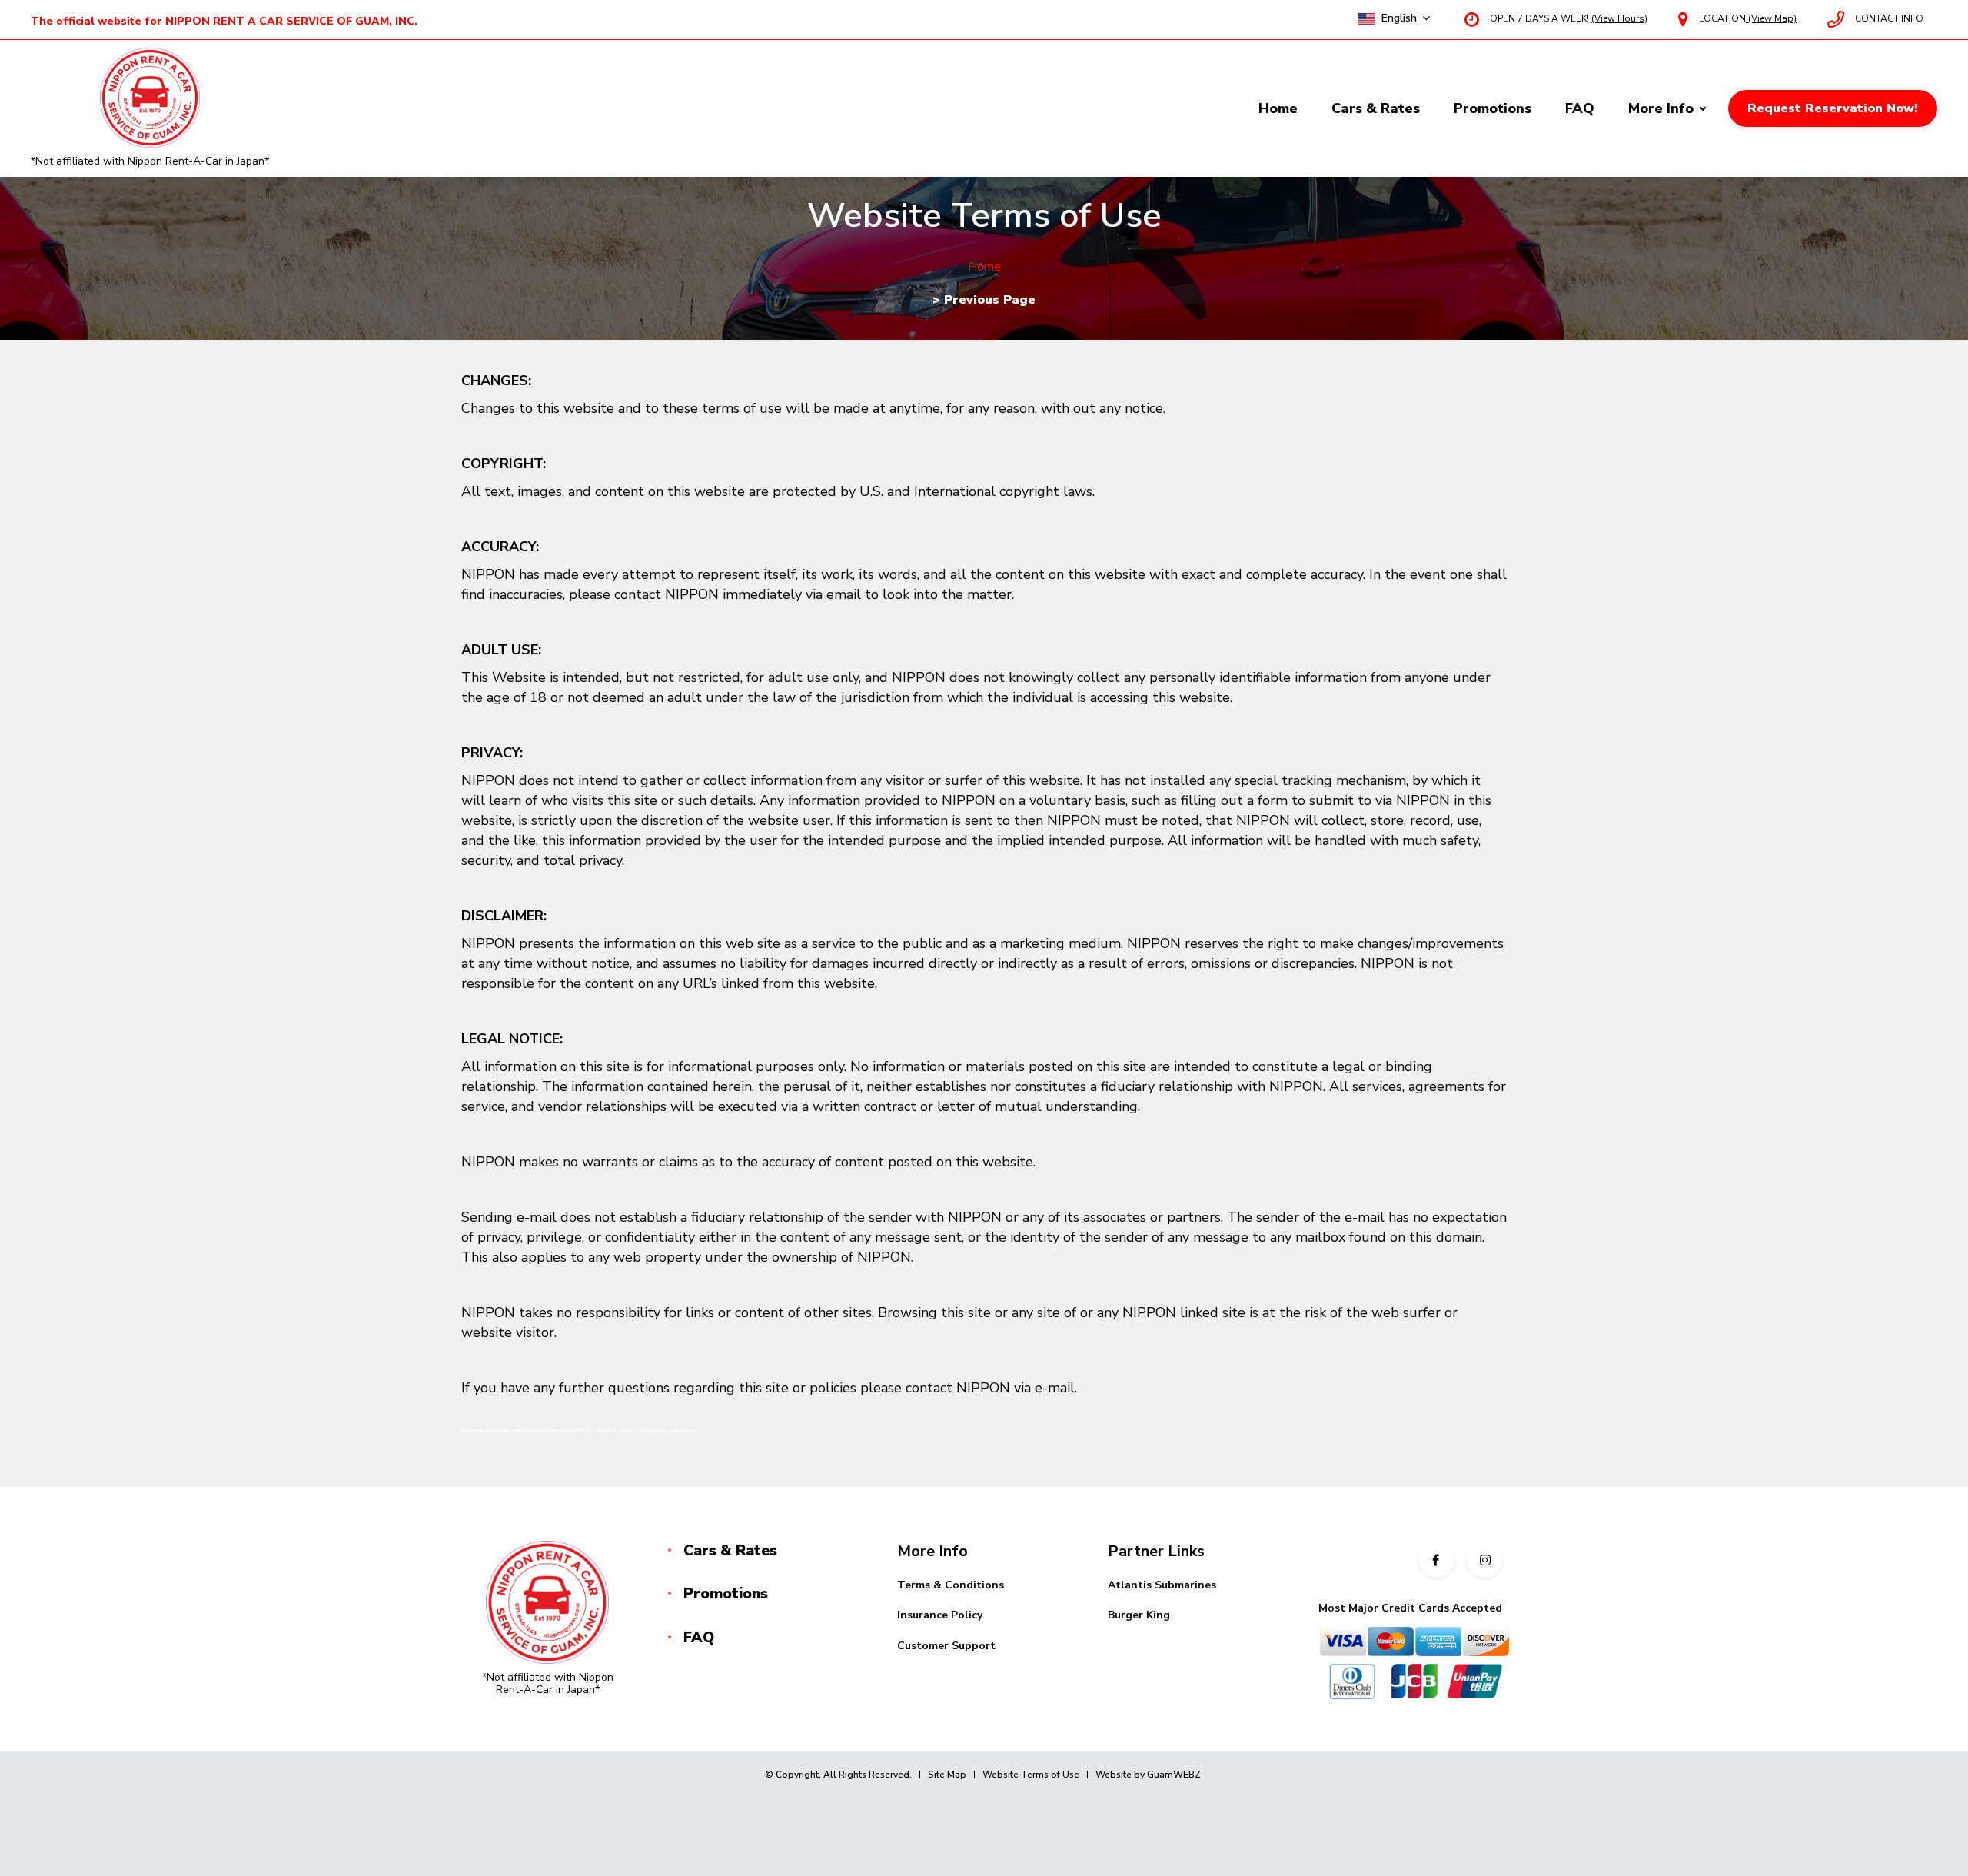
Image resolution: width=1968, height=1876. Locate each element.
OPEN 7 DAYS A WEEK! (1569, 18)
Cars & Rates (1376, 108)
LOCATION (1748, 18)
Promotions (1493, 108)
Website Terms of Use (1031, 1775)
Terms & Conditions (951, 1585)
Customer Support (946, 1646)
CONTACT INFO (1889, 18)
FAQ (1580, 108)
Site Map (947, 1775)
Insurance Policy (940, 1615)
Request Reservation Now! (1833, 108)
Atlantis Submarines (1162, 1585)
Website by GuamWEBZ (1148, 1775)
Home (1278, 108)
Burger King (1139, 1615)
